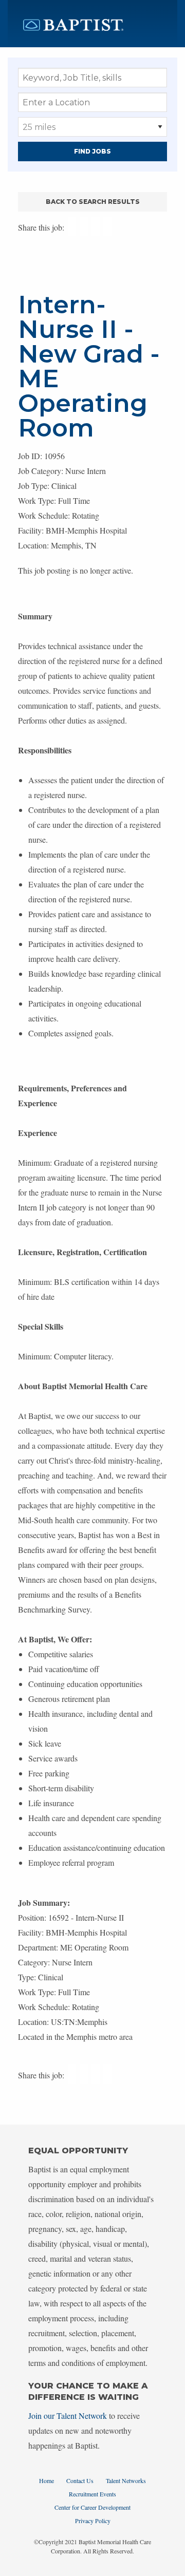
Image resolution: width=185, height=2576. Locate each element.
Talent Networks (126, 2480)
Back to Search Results (93, 202)
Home (47, 2480)
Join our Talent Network (68, 2416)
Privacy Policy (93, 2521)
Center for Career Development (92, 2507)
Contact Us (80, 2480)
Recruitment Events (92, 2494)
